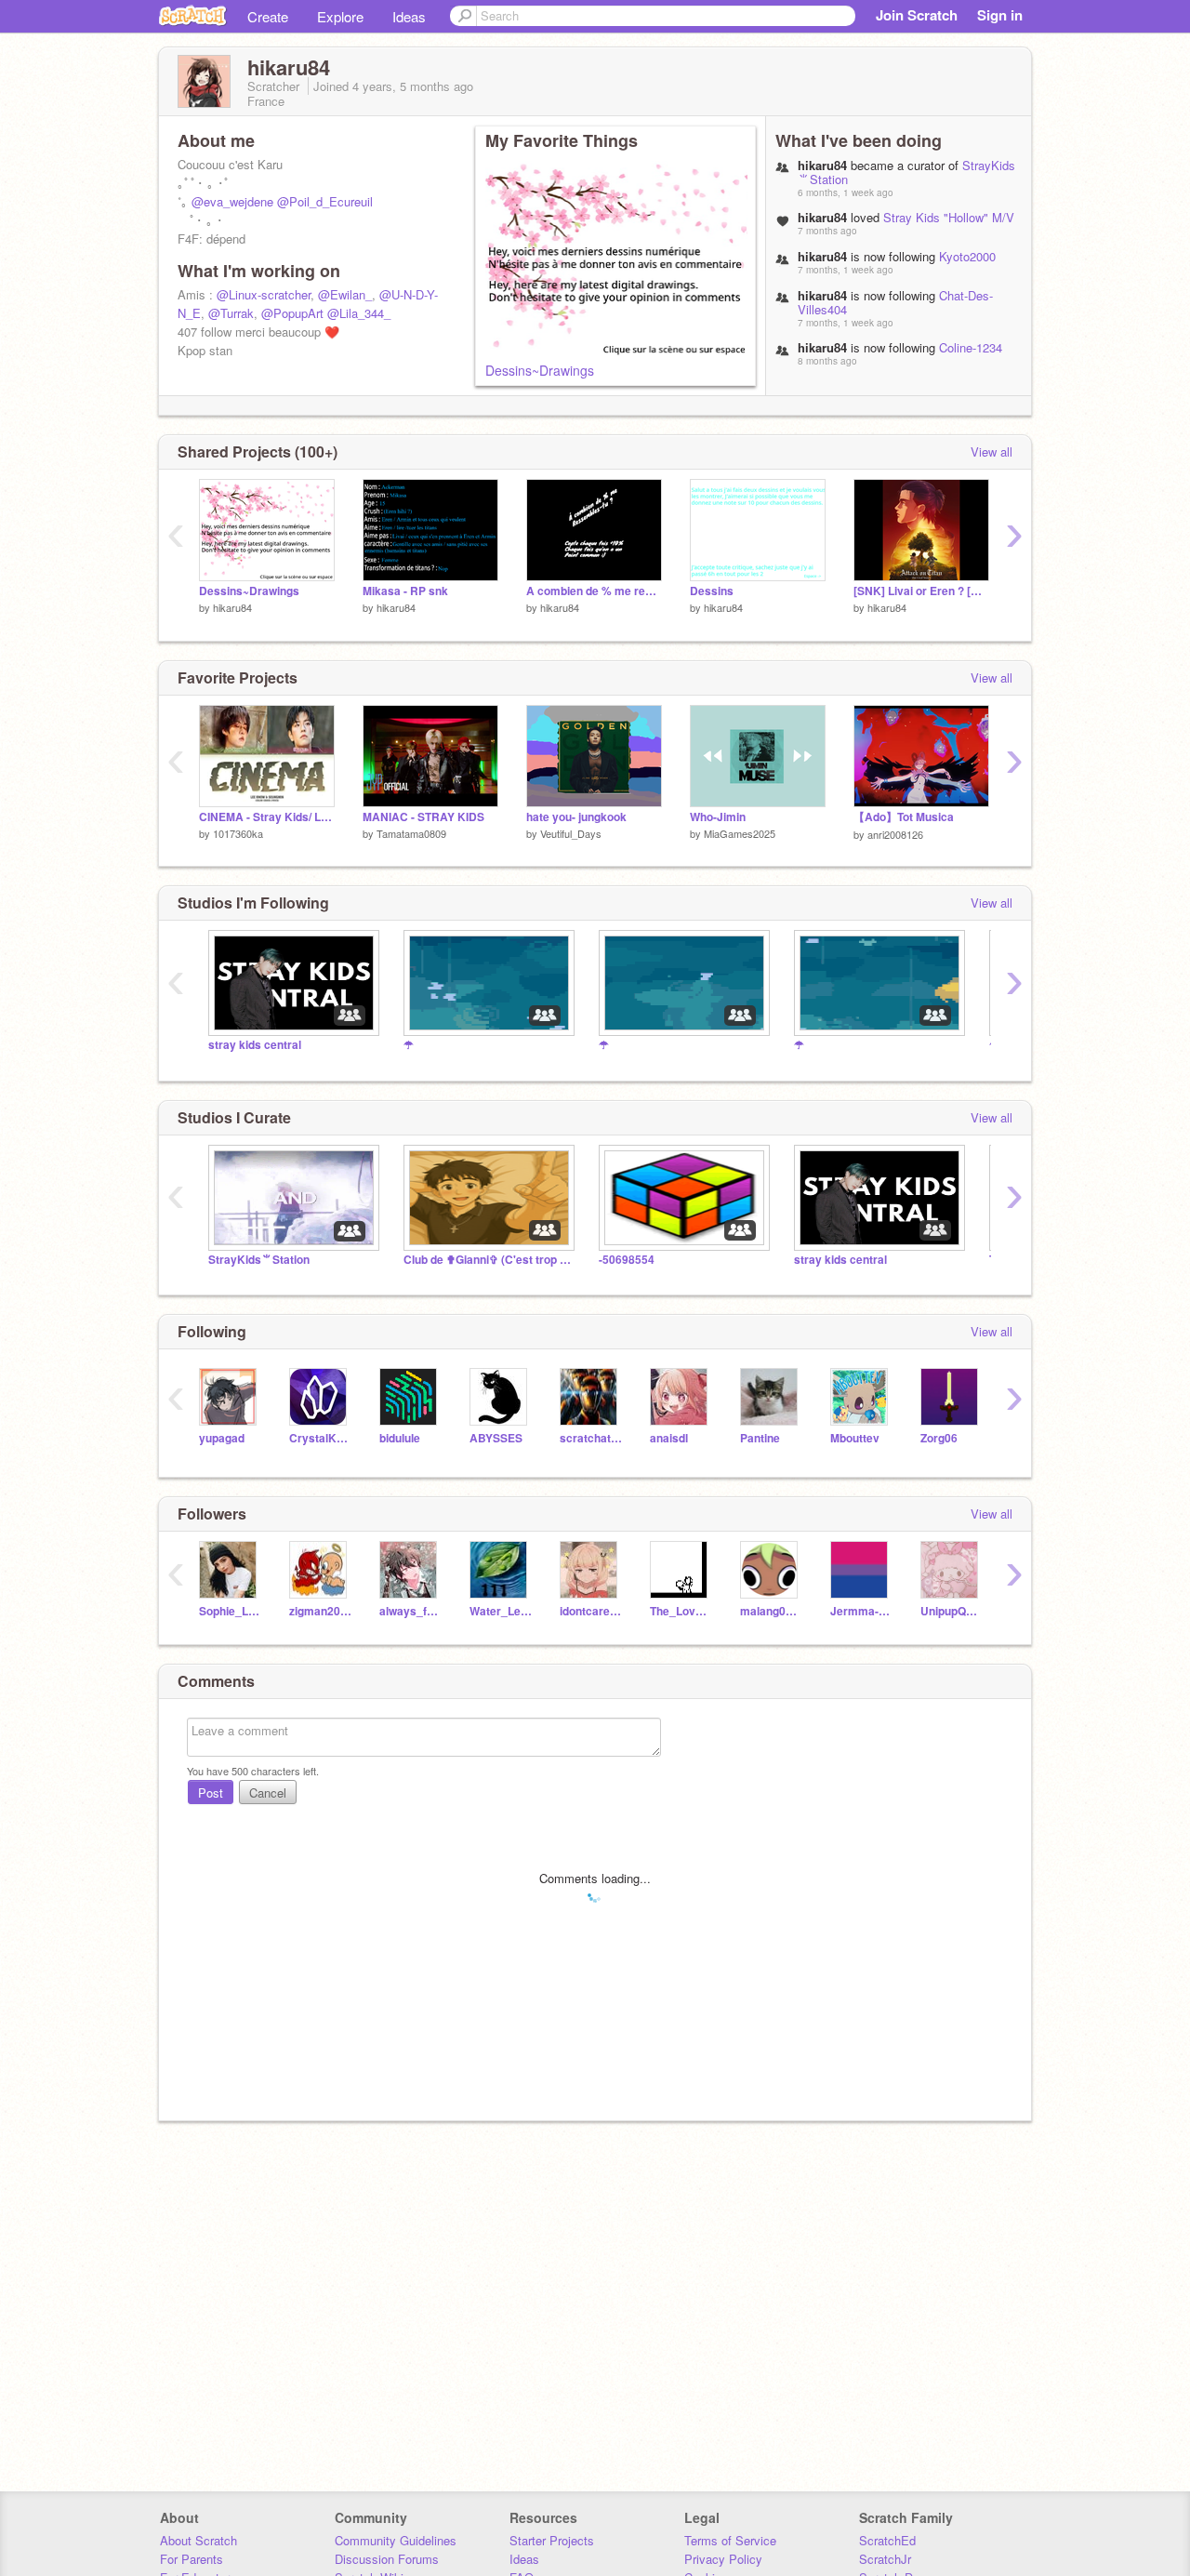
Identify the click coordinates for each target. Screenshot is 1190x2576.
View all (992, 451)
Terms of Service (730, 2540)
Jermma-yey (861, 1611)
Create (268, 16)
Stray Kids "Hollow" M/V (949, 217)
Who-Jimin (718, 817)
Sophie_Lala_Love (230, 1611)
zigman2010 (320, 1611)
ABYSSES (496, 1438)
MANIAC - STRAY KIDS (423, 817)
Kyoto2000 (967, 256)
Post (211, 1793)
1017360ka (238, 833)
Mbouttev (855, 1438)
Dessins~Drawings (540, 370)
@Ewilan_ (345, 294)
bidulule (400, 1438)
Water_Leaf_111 (501, 1611)
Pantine (760, 1438)
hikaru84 (232, 607)
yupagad (222, 1438)
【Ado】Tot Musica (904, 817)
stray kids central (255, 1045)
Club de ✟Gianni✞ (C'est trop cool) (487, 1260)
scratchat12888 (591, 1438)
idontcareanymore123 (591, 1611)
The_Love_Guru (681, 1611)
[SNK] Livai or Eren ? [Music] (921, 591)
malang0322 (771, 1611)
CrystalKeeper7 (320, 1438)
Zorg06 (939, 1438)
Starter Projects (552, 2540)
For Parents (192, 2559)
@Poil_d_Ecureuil (325, 201)
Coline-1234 (971, 347)
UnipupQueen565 (952, 1611)
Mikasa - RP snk (405, 591)
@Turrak (231, 313)
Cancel (268, 1793)
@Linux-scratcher (264, 294)
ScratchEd (887, 2540)
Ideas (409, 16)
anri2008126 (895, 834)
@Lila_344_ (359, 313)
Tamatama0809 (411, 833)
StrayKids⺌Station (259, 1260)
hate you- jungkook (576, 817)
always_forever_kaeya (410, 1611)
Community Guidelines (396, 2540)
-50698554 (627, 1260)
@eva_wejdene (232, 201)
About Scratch (198, 2540)
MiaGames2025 (740, 833)
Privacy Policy (723, 2559)
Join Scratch (917, 15)
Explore (340, 16)
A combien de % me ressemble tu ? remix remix (594, 591)
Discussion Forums (387, 2559)
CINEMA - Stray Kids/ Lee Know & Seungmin (267, 817)
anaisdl (669, 1438)
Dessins (712, 591)
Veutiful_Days (571, 833)
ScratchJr (885, 2559)
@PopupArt (292, 313)
